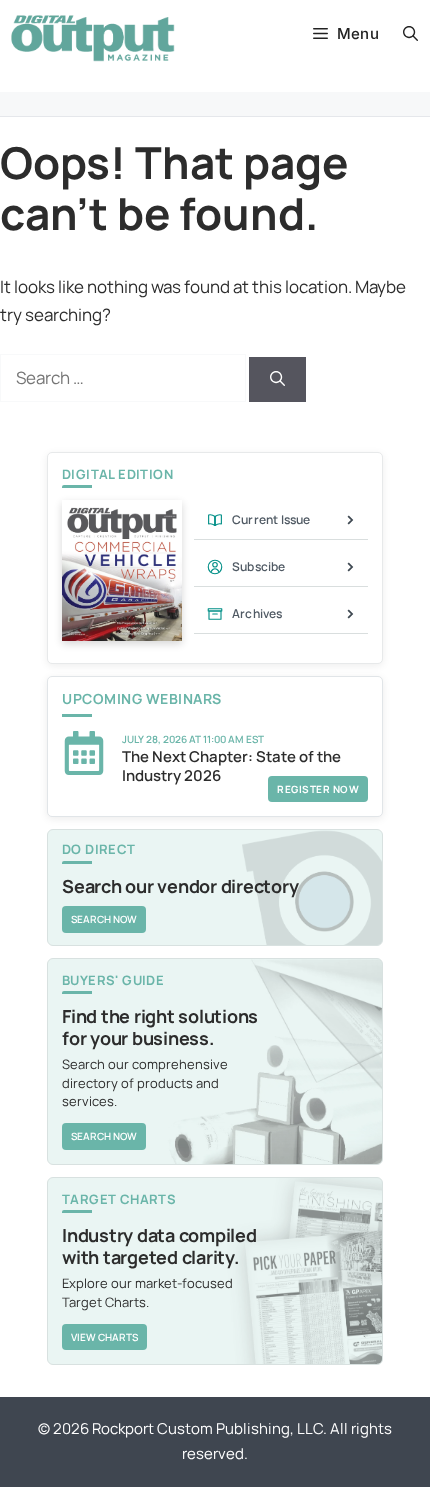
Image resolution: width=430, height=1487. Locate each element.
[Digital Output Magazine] (92, 38)
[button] (410, 34)
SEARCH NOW (104, 919)
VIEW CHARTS (104, 1337)
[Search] (277, 379)
